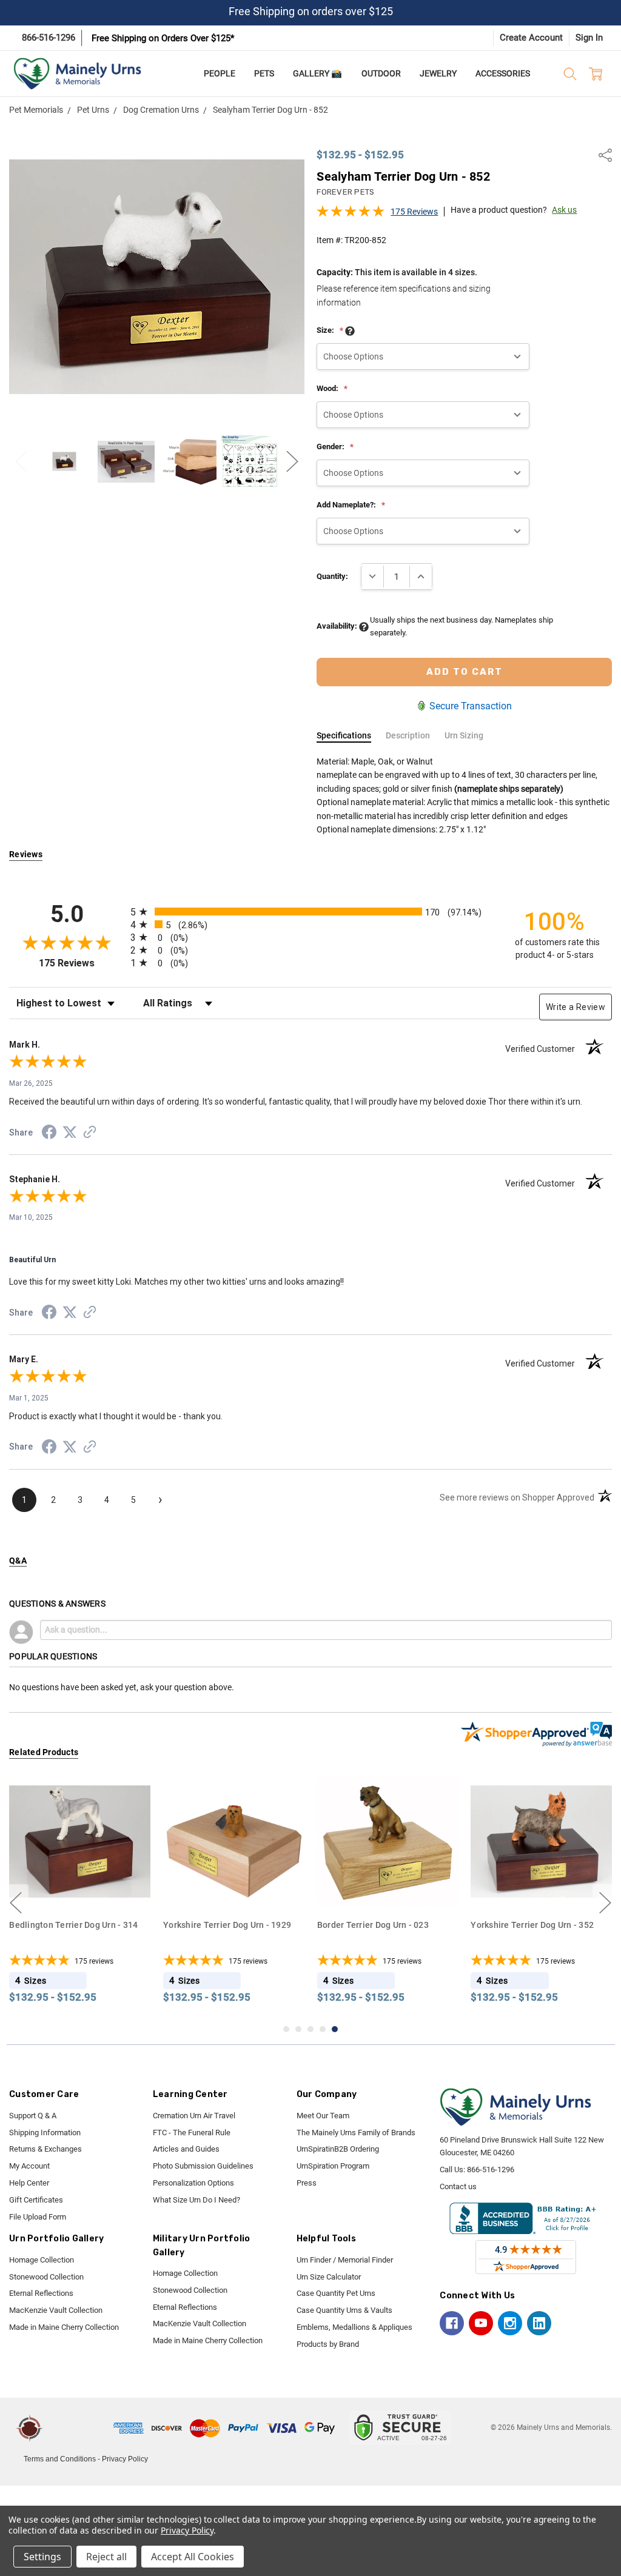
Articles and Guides (186, 2149)
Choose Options (80, 1889)
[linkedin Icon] (539, 2323)
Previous (21, 462)
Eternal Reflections (41, 2293)
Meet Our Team (323, 2116)
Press (307, 2183)
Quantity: (332, 576)
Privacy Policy (125, 2459)
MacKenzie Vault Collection (56, 2310)
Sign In (589, 38)
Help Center (29, 2183)
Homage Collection (42, 2260)
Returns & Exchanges (45, 2149)
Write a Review (576, 1007)
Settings (42, 2557)
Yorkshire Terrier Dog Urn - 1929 (227, 1924)
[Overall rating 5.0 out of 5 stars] (351, 215)
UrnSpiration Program (333, 2166)
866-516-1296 (49, 38)
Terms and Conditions (60, 2459)
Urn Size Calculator (329, 2277)
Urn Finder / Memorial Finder (345, 2260)
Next (292, 462)
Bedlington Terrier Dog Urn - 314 (73, 1924)
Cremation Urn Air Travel (194, 2116)
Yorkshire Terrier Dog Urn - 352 (532, 1924)
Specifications (344, 735)
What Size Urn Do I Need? (196, 2200)
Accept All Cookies (193, 2557)
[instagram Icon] (510, 2323)
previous (16, 1903)
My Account (29, 2166)
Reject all (106, 2557)
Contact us (458, 2186)
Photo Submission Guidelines (203, 2166)
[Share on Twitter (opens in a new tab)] (70, 1133)
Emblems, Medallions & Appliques (354, 2327)
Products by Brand (328, 2344)
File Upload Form (38, 2217)
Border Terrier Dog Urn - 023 (372, 1924)
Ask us (564, 210)
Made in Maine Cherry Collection (64, 2327)
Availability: (338, 626)
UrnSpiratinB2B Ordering (338, 2149)
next (605, 1903)
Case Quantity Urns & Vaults (344, 2310)
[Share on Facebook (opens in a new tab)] (49, 1134)
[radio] (310, 912)
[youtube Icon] (481, 2323)
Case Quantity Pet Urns (336, 2293)
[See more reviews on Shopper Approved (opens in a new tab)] (90, 1134)
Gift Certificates (36, 2200)
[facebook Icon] (452, 2323)
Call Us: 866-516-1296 (477, 2170)
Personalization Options (193, 2183)
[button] (80, 2428)
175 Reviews (414, 212)
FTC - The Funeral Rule (192, 2133)
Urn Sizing (464, 735)
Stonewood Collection (46, 2277)
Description (408, 735)
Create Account (531, 38)
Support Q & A (33, 2116)
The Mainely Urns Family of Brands (356, 2133)
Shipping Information (45, 2133)
